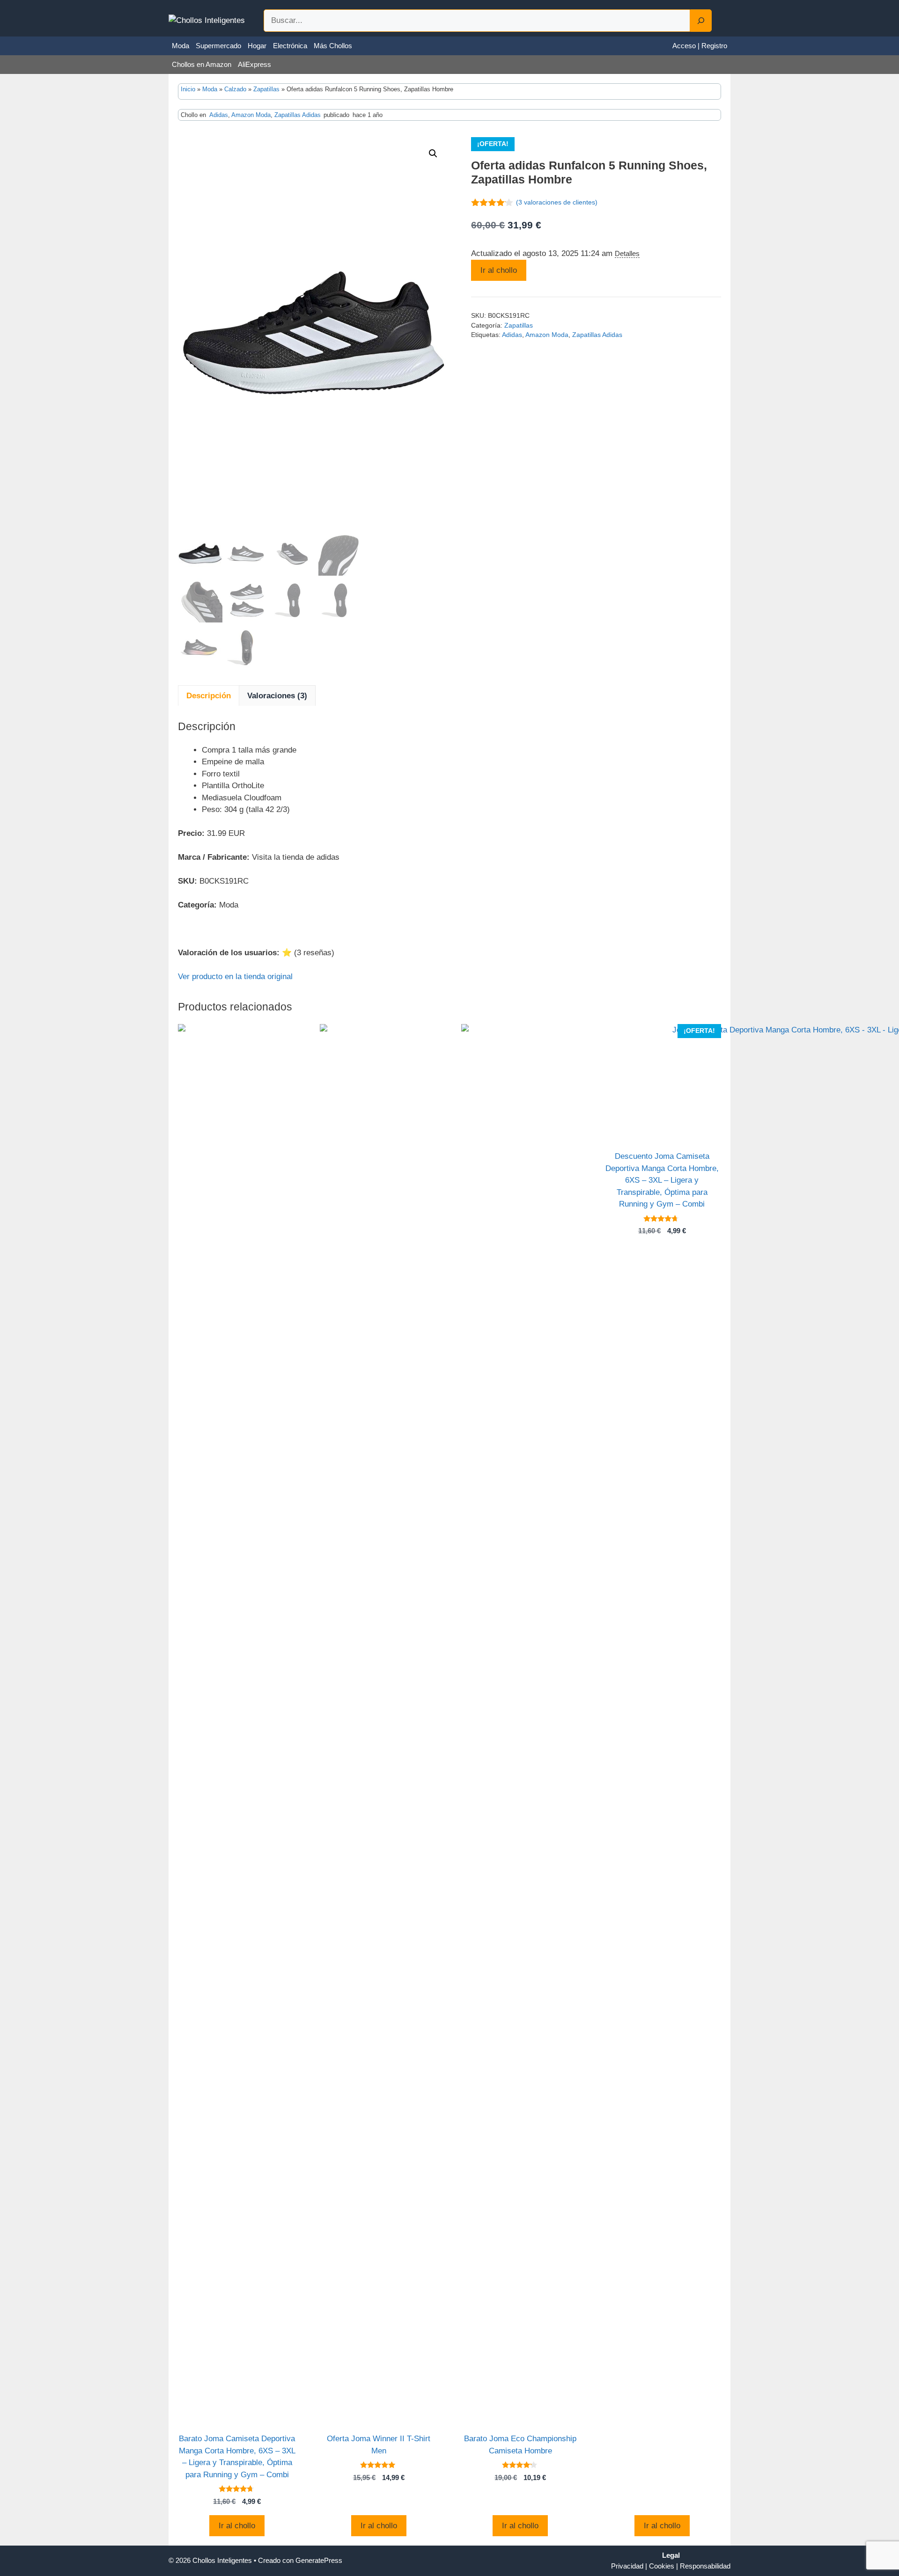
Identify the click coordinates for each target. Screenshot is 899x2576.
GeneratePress (319, 2560)
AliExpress (254, 64)
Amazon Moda (251, 115)
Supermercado (218, 46)
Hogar (257, 46)
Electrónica (290, 46)
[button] (433, 154)
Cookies (662, 2566)
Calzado (235, 89)
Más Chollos (333, 46)
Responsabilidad (705, 2566)
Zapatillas (266, 89)
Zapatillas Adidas (298, 115)
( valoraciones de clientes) (557, 202)
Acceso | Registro (700, 46)
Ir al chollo (499, 270)
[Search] (701, 21)
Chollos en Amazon (202, 64)
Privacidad (627, 2566)
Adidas (219, 115)
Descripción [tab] (209, 696)
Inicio (188, 89)
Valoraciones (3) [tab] (277, 696)
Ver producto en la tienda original (235, 977)
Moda (181, 46)
